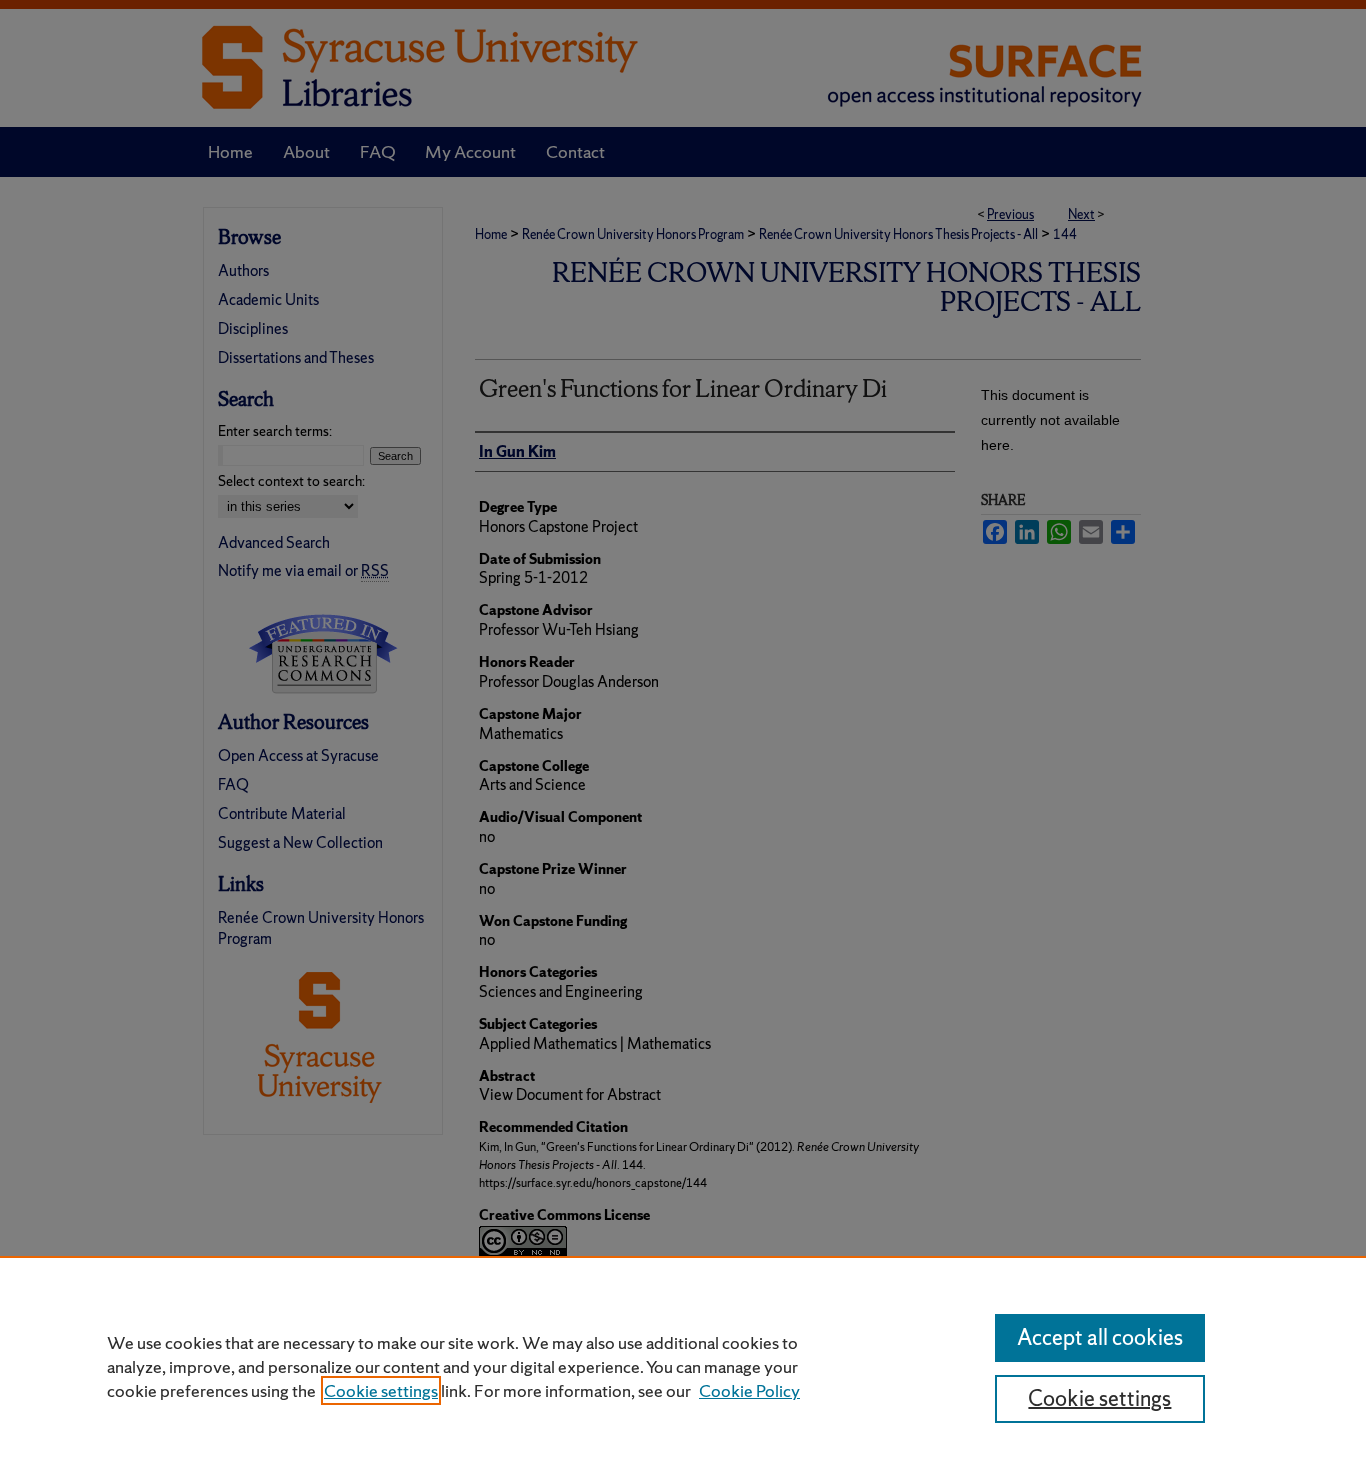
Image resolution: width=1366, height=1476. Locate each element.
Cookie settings (381, 1390)
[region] (683, 1366)
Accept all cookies (1100, 1337)
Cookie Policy (749, 1390)
